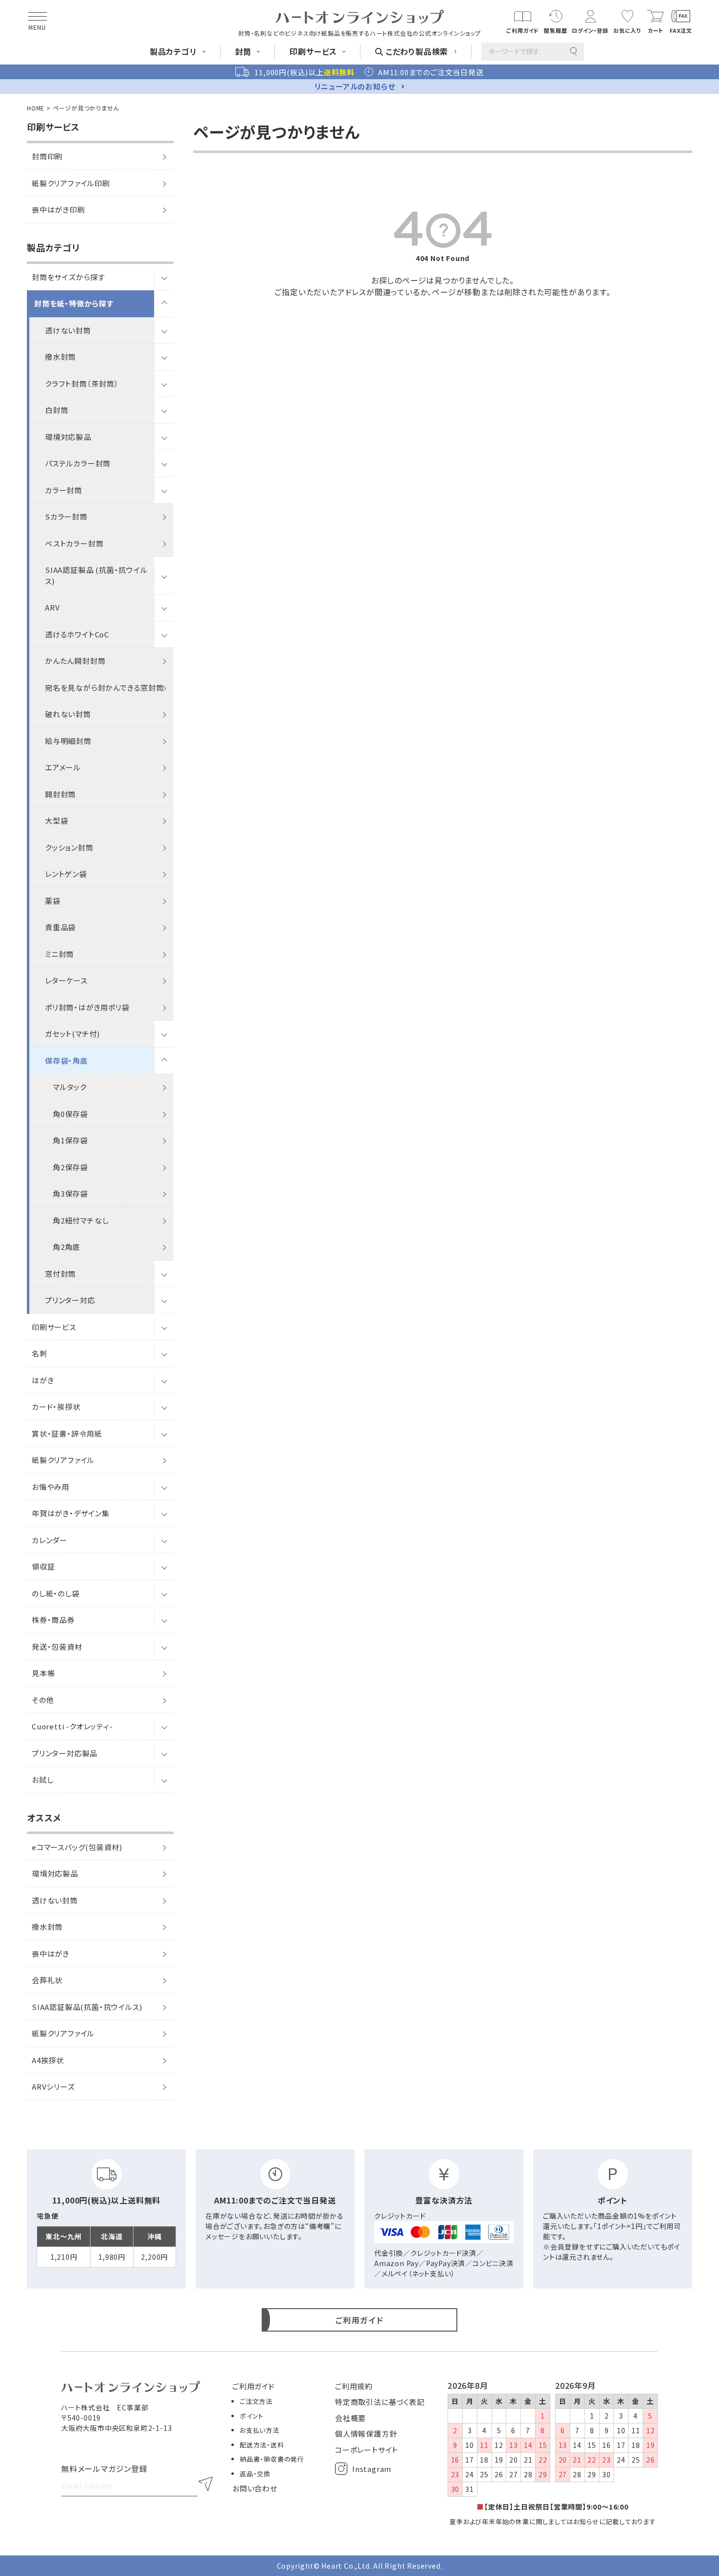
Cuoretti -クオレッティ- (72, 1726)
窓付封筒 (60, 1274)
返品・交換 (255, 2474)
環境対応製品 (68, 437)
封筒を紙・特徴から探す (74, 303)
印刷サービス (54, 1327)
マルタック (70, 1087)
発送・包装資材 (57, 1647)
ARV (52, 607)
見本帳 (43, 1673)
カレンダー (50, 1540)
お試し (43, 1779)
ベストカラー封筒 (74, 543)
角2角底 (67, 1247)
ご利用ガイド (254, 2386)
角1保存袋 (70, 1140)
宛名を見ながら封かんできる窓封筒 (104, 688)
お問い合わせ (255, 2488)
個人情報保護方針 (366, 2434)
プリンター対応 (70, 1300)
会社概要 (350, 2418)
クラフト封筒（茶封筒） (82, 383)
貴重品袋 (60, 927)
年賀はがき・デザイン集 (71, 1513)
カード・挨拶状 (56, 1407)
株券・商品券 (53, 1620)
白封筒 (56, 410)
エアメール (63, 767)
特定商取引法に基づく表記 (380, 2402)
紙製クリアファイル (63, 1460)
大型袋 (56, 820)
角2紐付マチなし (81, 1220)
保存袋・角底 (67, 1060)
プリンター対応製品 (65, 1753)
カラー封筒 (64, 490)
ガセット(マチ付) (72, 1034)
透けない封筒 (68, 330)
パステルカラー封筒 (78, 463)
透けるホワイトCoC (77, 634)
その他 (43, 1700)
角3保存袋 (70, 1193)
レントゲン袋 (66, 874)
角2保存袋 (70, 1167)
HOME (36, 108)
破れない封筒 (68, 714)
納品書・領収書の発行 (272, 2459)
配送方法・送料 (262, 2445)
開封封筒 (60, 794)
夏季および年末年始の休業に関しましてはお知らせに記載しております (553, 2521)
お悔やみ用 (51, 1487)
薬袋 (53, 901)
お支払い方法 (259, 2430)
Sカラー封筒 (66, 516)
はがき (43, 1380)
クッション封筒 (69, 847)
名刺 (40, 1353)
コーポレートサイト (367, 2450)
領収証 (43, 1566)
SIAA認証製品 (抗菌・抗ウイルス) (96, 575)
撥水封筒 (60, 357)
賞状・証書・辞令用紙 (67, 1433)
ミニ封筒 (59, 954)
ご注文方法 (256, 2401)
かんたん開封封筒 (75, 661)
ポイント (252, 2416)
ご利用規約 (354, 2386)
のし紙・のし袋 (56, 1593)
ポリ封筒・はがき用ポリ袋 (87, 1007)
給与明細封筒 (68, 741)
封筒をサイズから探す (68, 277)
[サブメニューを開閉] (164, 277)
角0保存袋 (70, 1114)
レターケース (66, 980)
